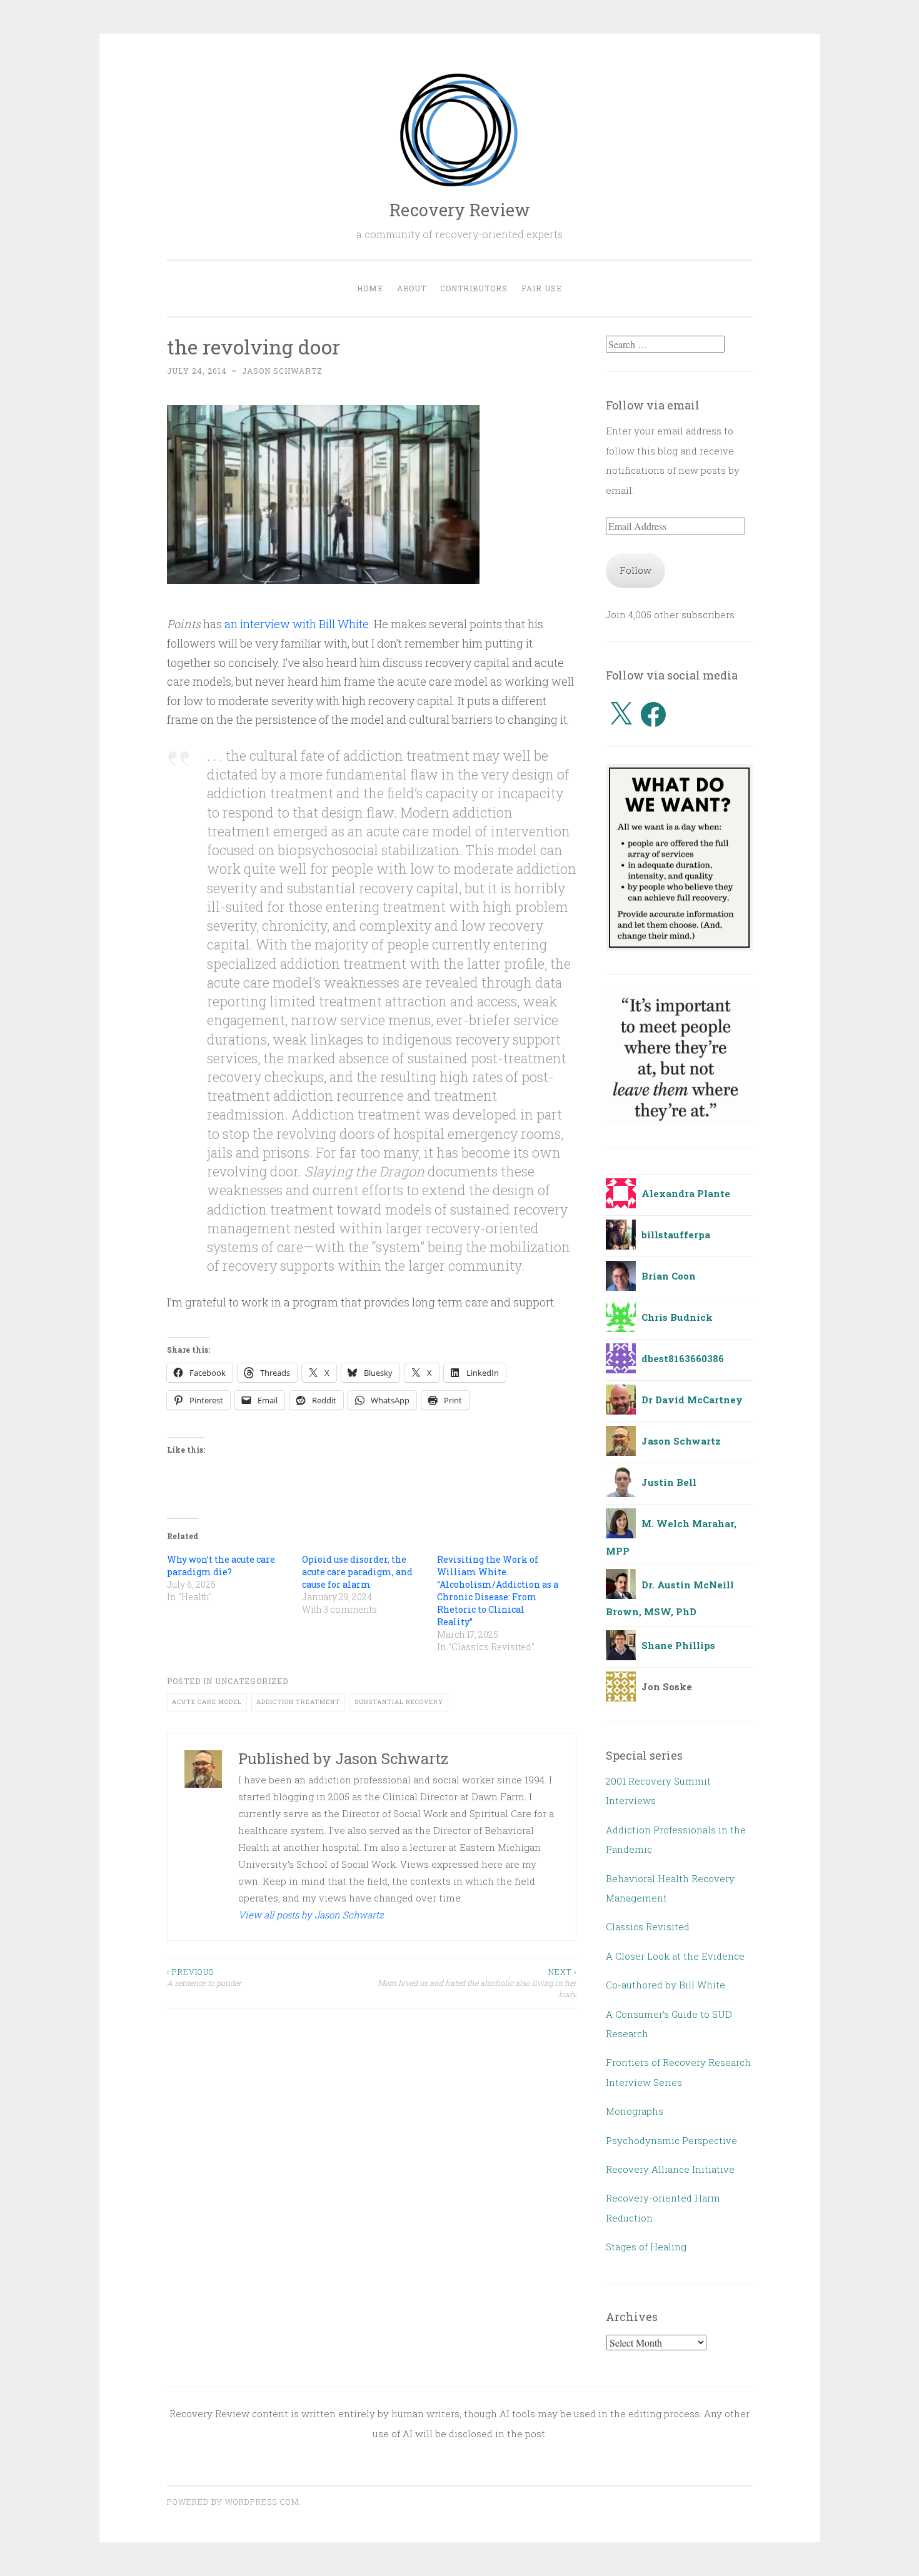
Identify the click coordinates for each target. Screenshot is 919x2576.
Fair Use (542, 288)
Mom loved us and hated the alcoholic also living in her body (477, 1983)
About (412, 288)
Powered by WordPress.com (233, 2502)
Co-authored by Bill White (665, 1985)
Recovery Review (460, 210)
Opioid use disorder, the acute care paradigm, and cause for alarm (357, 1572)
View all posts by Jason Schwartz (311, 1915)
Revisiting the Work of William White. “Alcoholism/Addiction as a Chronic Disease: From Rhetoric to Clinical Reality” (498, 1591)
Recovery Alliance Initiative (670, 2169)
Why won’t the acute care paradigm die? (221, 1566)
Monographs (635, 2111)
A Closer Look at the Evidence (675, 1956)
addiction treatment (298, 1702)
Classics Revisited (648, 1927)
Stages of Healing (646, 2247)
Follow (635, 570)
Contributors (474, 288)
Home (370, 288)
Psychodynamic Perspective (671, 2140)
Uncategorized (252, 1681)
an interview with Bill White (297, 624)
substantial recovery (399, 1702)
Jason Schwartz (282, 371)
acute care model (207, 1702)
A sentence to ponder (204, 1977)
